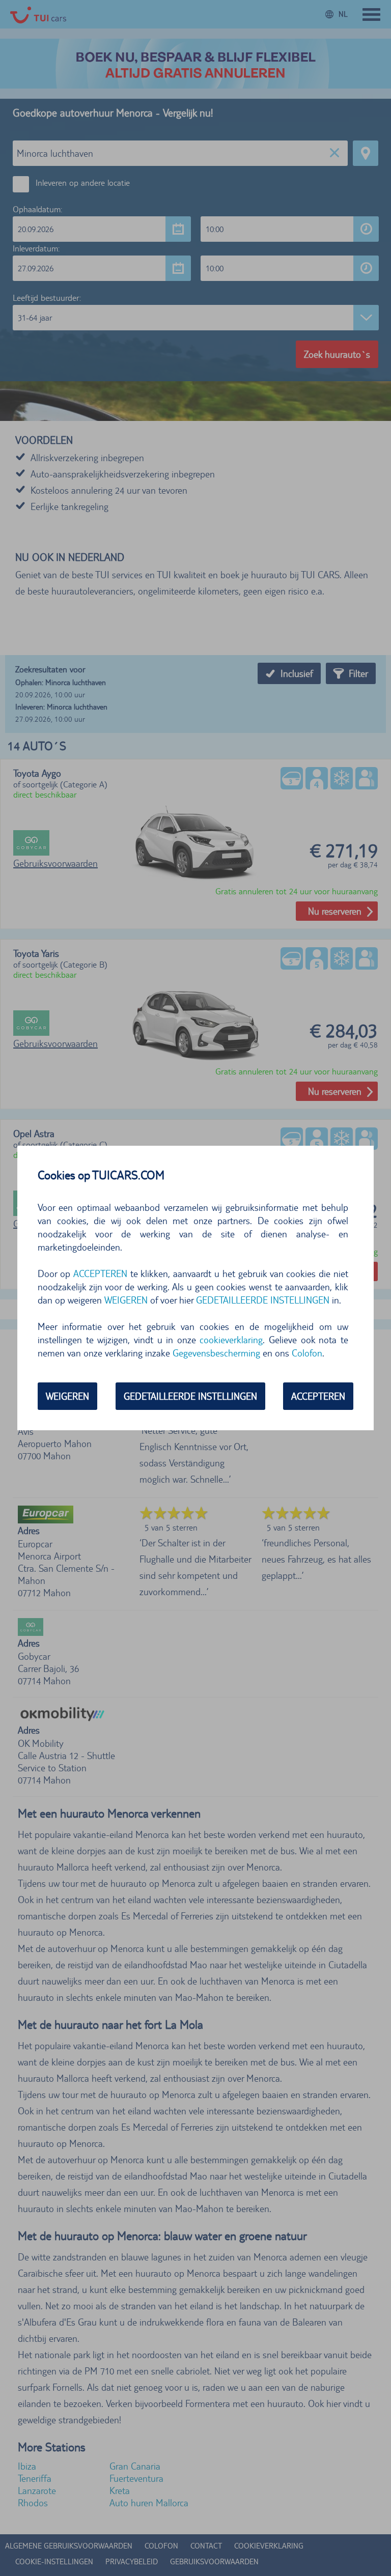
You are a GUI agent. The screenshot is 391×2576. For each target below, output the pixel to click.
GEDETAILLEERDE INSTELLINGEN (190, 1396)
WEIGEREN (67, 1396)
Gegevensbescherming (216, 1353)
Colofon (307, 1353)
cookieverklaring (231, 1340)
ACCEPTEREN (318, 1396)
